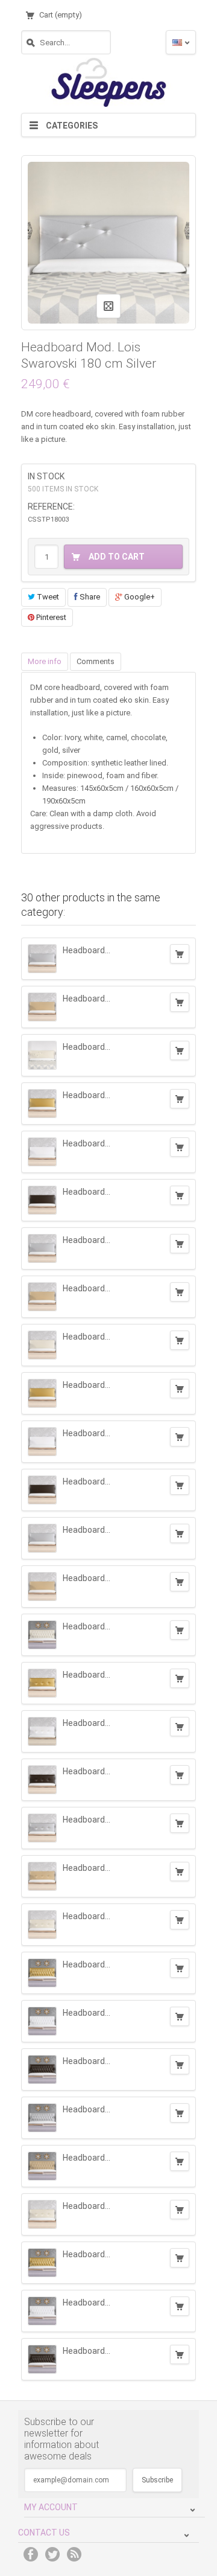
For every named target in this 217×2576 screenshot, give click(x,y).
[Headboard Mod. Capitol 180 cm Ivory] (42, 1635)
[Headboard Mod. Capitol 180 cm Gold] (42, 1973)
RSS (74, 2554)
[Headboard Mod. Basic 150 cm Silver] (42, 959)
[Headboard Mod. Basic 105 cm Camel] (42, 1587)
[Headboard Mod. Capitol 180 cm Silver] (42, 2118)
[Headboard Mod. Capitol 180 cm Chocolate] (42, 2069)
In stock (46, 476)
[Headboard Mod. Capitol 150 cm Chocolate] (42, 2359)
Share (89, 597)
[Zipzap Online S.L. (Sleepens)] (108, 81)
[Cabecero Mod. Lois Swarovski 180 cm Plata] (108, 242)
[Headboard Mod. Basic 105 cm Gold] (42, 1393)
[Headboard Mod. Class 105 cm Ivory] (42, 2214)
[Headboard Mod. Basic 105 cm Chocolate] (42, 1490)
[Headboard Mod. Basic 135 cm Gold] (42, 1104)
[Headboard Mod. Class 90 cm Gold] (42, 1683)
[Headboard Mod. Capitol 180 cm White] (42, 2021)
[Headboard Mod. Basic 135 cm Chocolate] (42, 1200)
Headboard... (86, 950)
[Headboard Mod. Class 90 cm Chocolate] (42, 1780)
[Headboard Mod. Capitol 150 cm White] (42, 2311)
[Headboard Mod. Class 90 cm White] (42, 1731)
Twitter (52, 2554)
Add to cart (180, 954)
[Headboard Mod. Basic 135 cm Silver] (42, 1248)
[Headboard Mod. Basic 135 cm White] (42, 1152)
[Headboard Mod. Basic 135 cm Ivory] (42, 1345)
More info (45, 661)
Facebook (31, 2554)
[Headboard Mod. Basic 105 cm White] (42, 1442)
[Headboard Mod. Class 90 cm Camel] (42, 1876)
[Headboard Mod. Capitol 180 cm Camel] (42, 2166)
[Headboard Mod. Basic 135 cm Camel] (42, 1297)
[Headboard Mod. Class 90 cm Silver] (42, 1828)
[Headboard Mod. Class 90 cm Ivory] (42, 1925)
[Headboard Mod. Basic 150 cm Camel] (42, 1007)
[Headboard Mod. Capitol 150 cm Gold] (42, 2263)
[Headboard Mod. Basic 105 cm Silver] (42, 1538)
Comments (96, 661)
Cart (61, 15)
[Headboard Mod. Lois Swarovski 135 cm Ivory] (42, 1055)
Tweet (47, 597)
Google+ (139, 597)
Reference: (51, 507)
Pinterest (50, 617)
